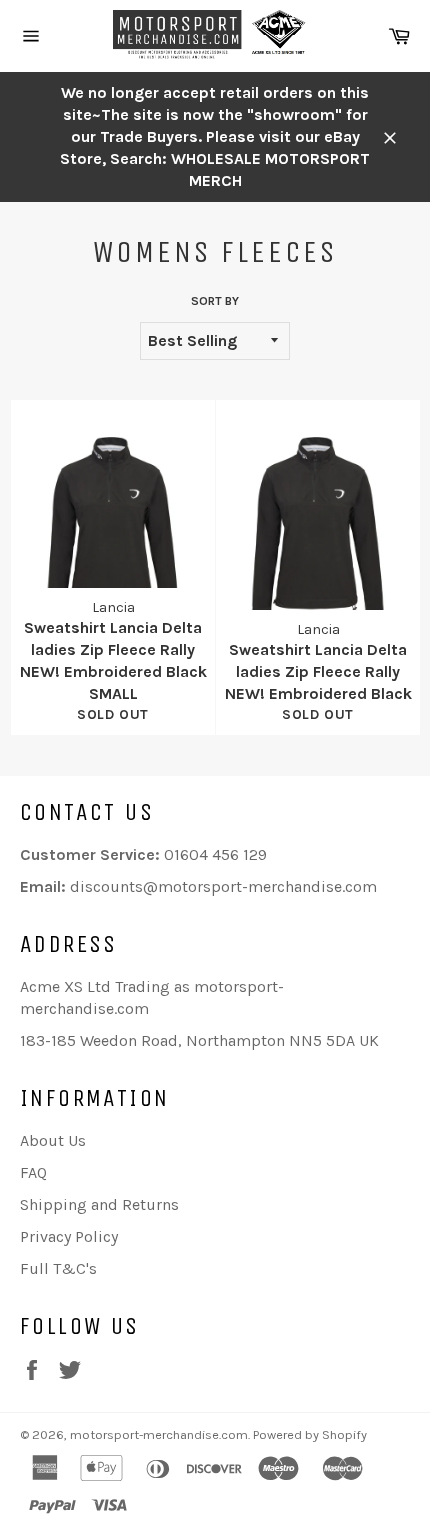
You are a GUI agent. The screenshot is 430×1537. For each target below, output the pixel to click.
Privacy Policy (69, 1236)
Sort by (215, 301)
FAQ (33, 1172)
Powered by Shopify (310, 1434)
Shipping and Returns (99, 1204)
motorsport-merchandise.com (159, 1434)
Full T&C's (58, 1268)
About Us (53, 1140)
